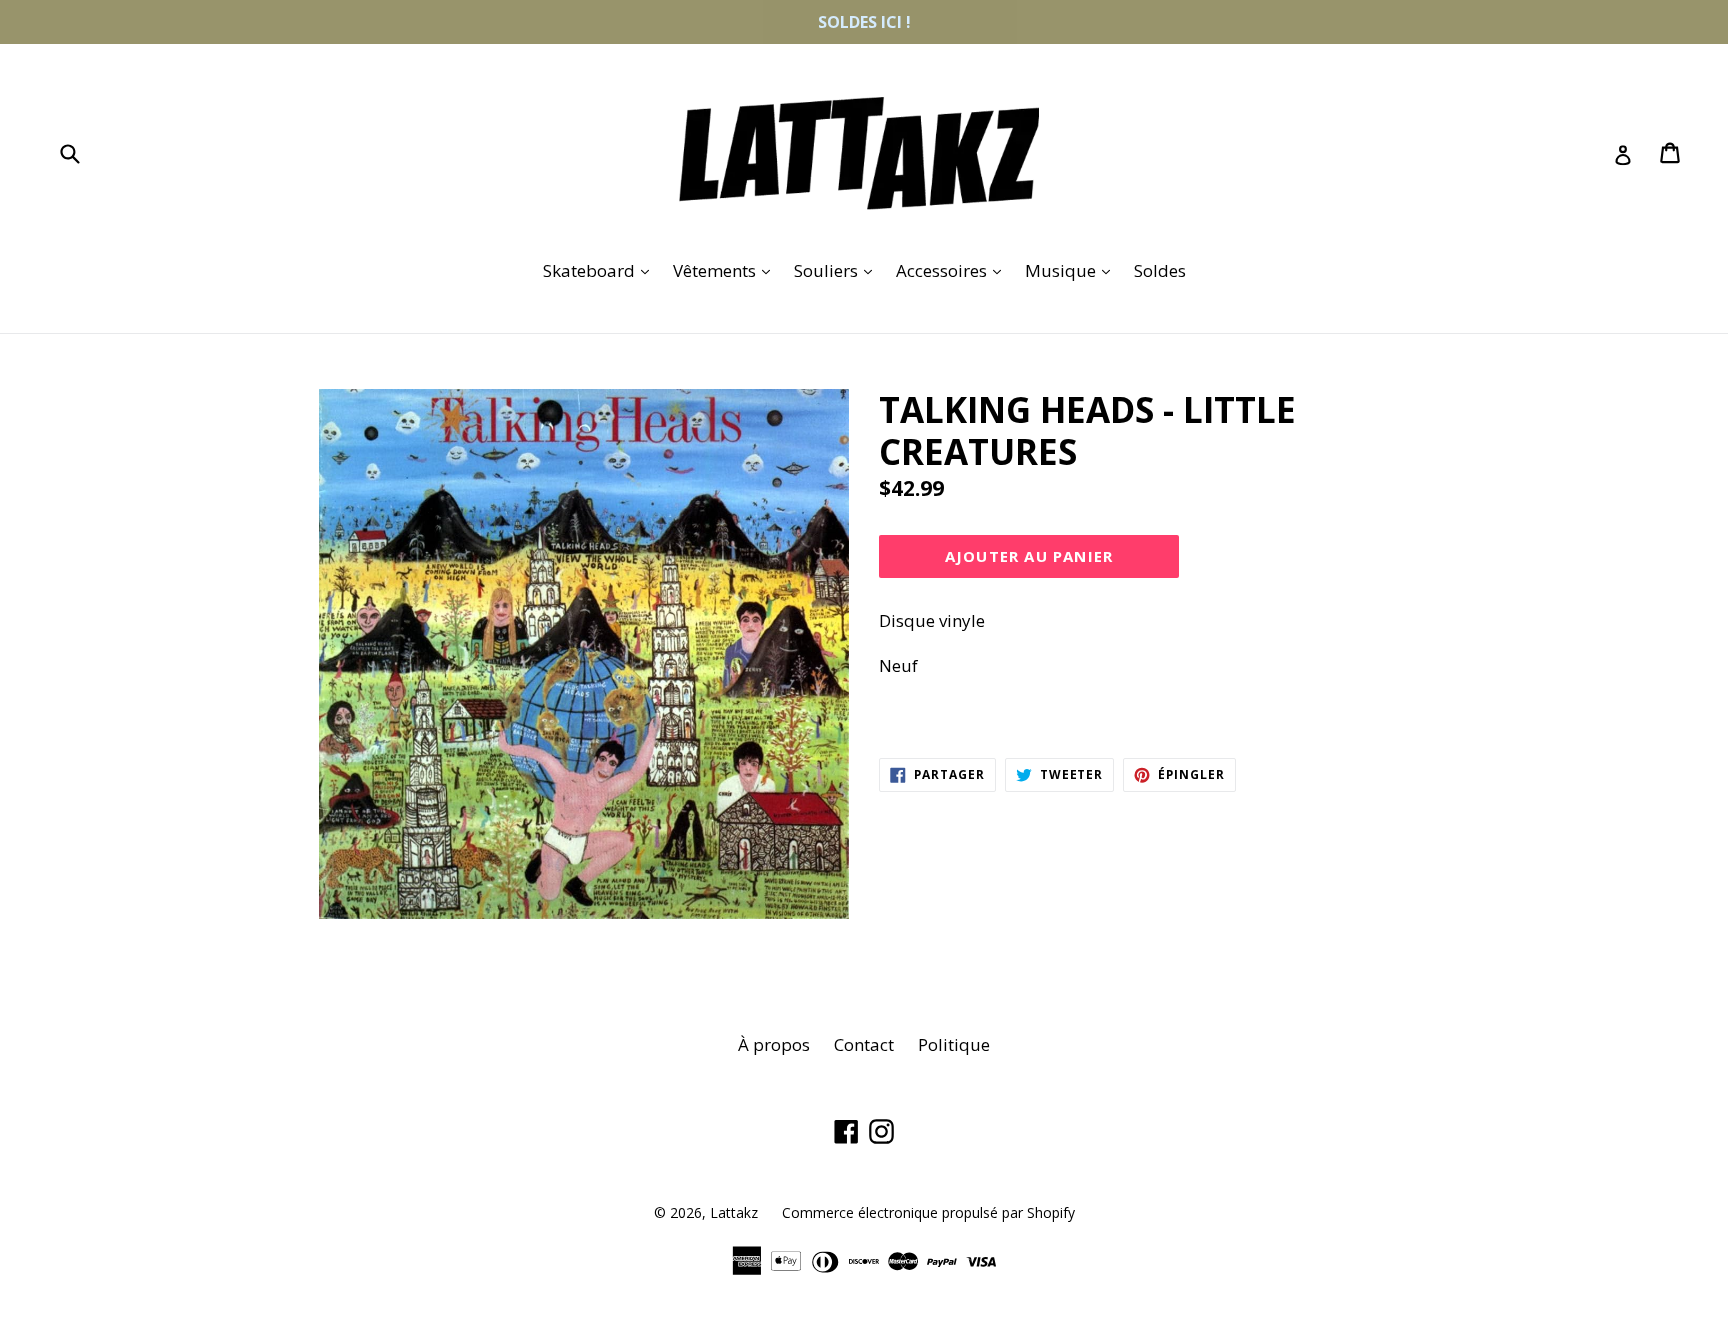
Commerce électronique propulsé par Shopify (928, 1212)
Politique (954, 1044)
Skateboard (601, 270)
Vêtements (726, 270)
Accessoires (953, 270)
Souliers (838, 270)
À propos (774, 1044)
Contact (864, 1044)
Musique (1072, 270)
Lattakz (734, 1212)
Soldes (1160, 270)
